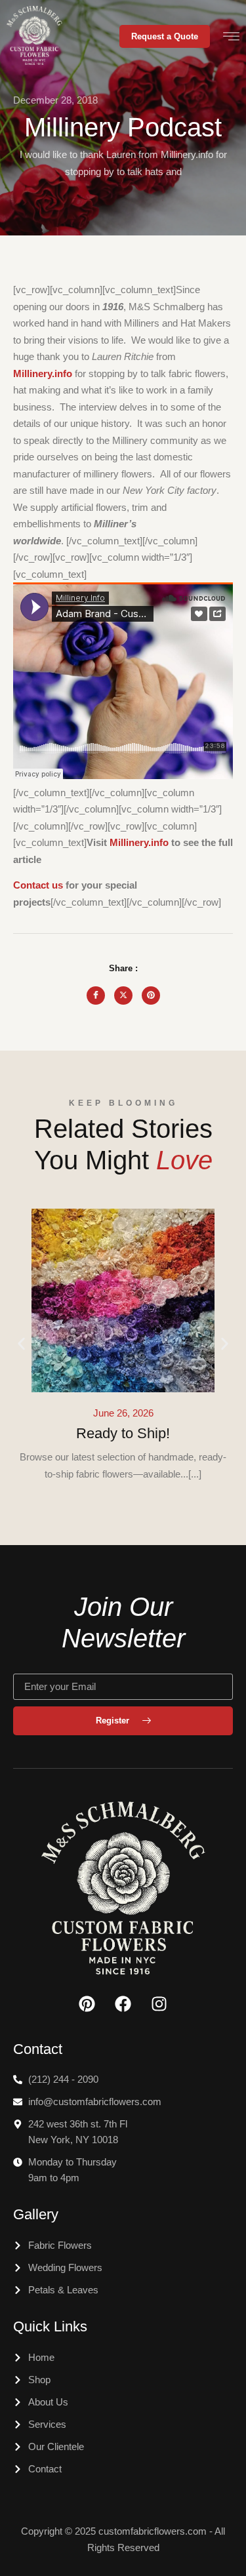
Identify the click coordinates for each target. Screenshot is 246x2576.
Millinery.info (139, 842)
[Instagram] (159, 2004)
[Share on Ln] (151, 996)
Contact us (38, 885)
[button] (21, 1344)
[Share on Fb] (96, 996)
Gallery (36, 2214)
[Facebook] (123, 2004)
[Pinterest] (87, 2004)
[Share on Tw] (123, 996)
